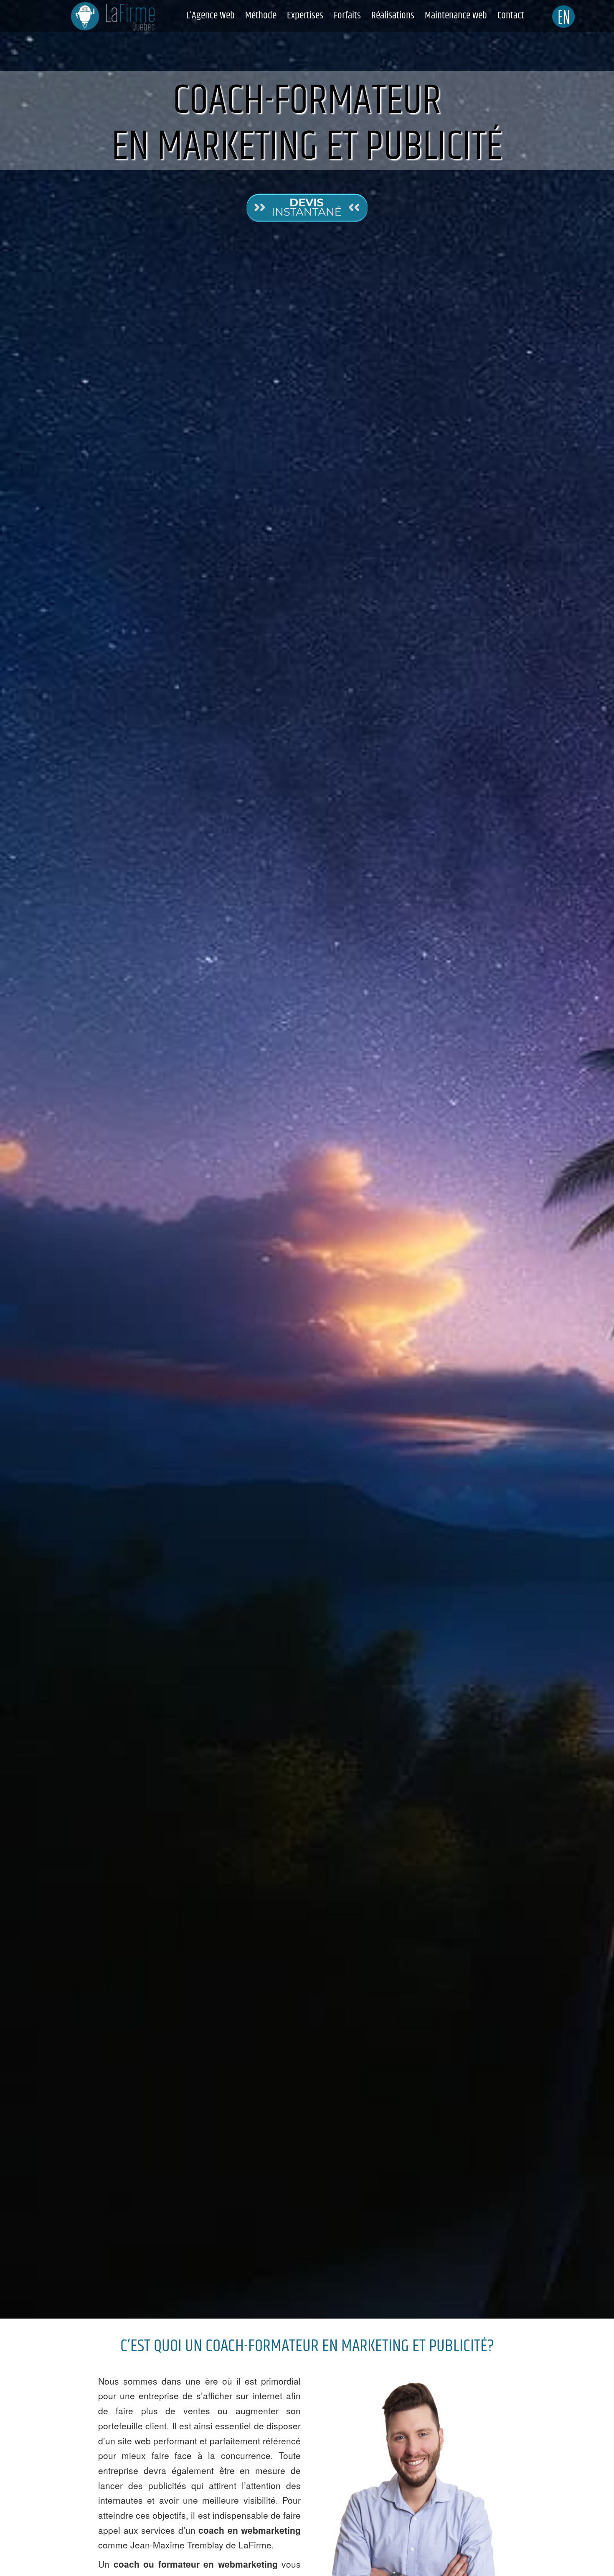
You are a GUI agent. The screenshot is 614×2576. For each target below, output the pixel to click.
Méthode (261, 15)
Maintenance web (456, 15)
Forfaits (347, 15)
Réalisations (393, 15)
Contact (511, 15)
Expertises (305, 15)
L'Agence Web (211, 15)
